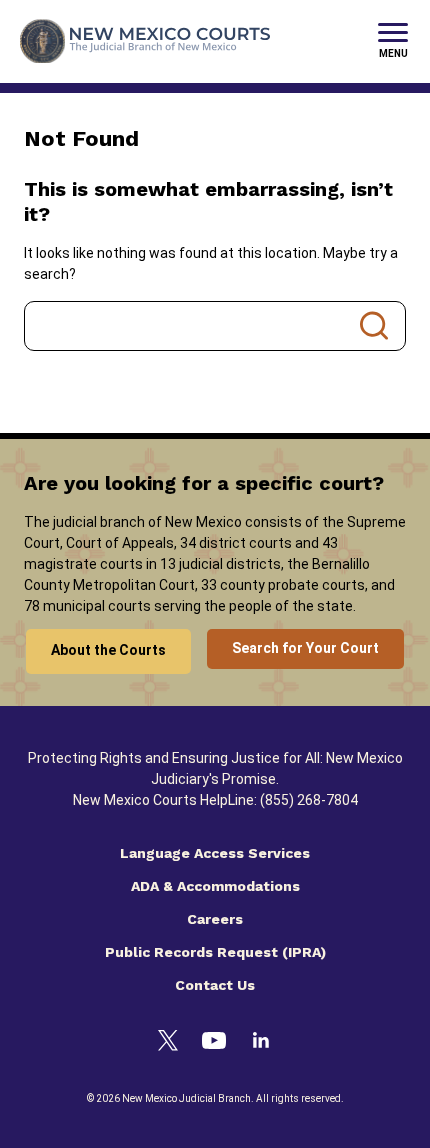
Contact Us (215, 985)
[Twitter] (168, 1043)
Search (374, 326)
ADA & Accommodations (215, 886)
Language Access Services (215, 853)
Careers (215, 919)
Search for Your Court (305, 648)
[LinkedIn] (261, 1043)
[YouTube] (214, 1043)
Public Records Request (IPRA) (215, 952)
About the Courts (108, 650)
